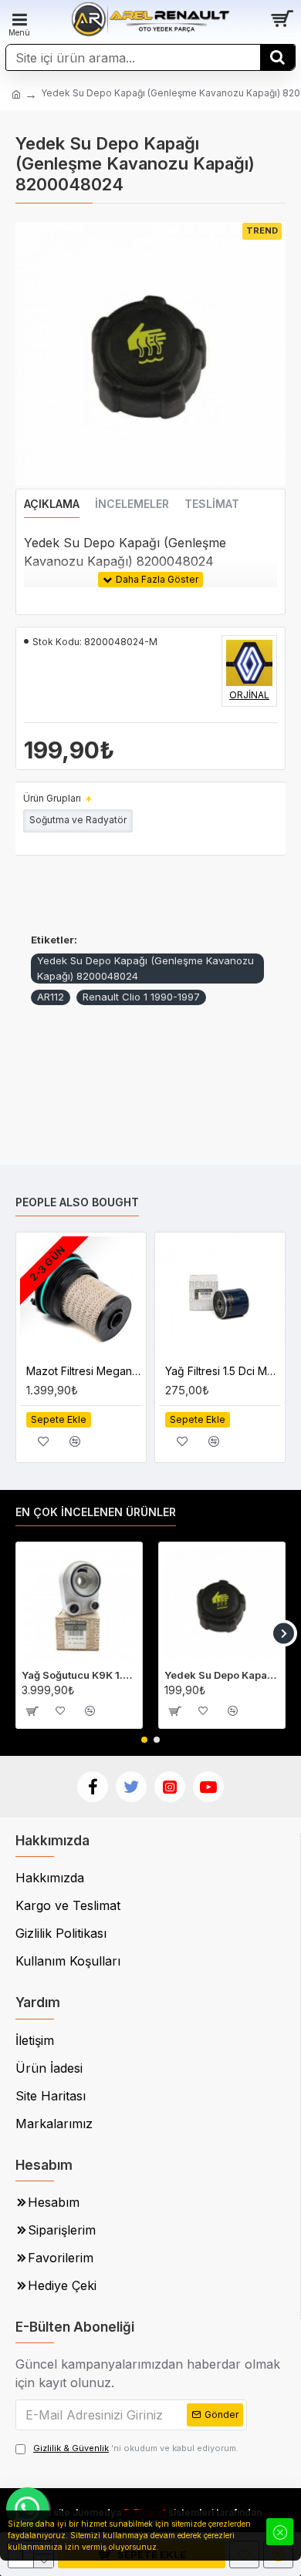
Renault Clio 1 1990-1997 (141, 997)
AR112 (51, 997)
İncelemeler (132, 504)
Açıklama (52, 504)
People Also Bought (77, 1202)
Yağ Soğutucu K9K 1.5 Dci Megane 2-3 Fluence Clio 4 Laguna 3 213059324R (79, 1675)
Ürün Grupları (52, 798)
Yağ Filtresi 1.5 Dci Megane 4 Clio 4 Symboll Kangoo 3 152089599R (223, 1371)
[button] (17, 1633)
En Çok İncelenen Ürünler (96, 1512)
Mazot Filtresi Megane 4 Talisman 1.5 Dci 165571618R (84, 1371)
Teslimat (212, 504)
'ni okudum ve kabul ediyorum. (136, 2448)
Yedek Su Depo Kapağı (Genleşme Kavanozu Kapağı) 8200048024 (145, 968)
